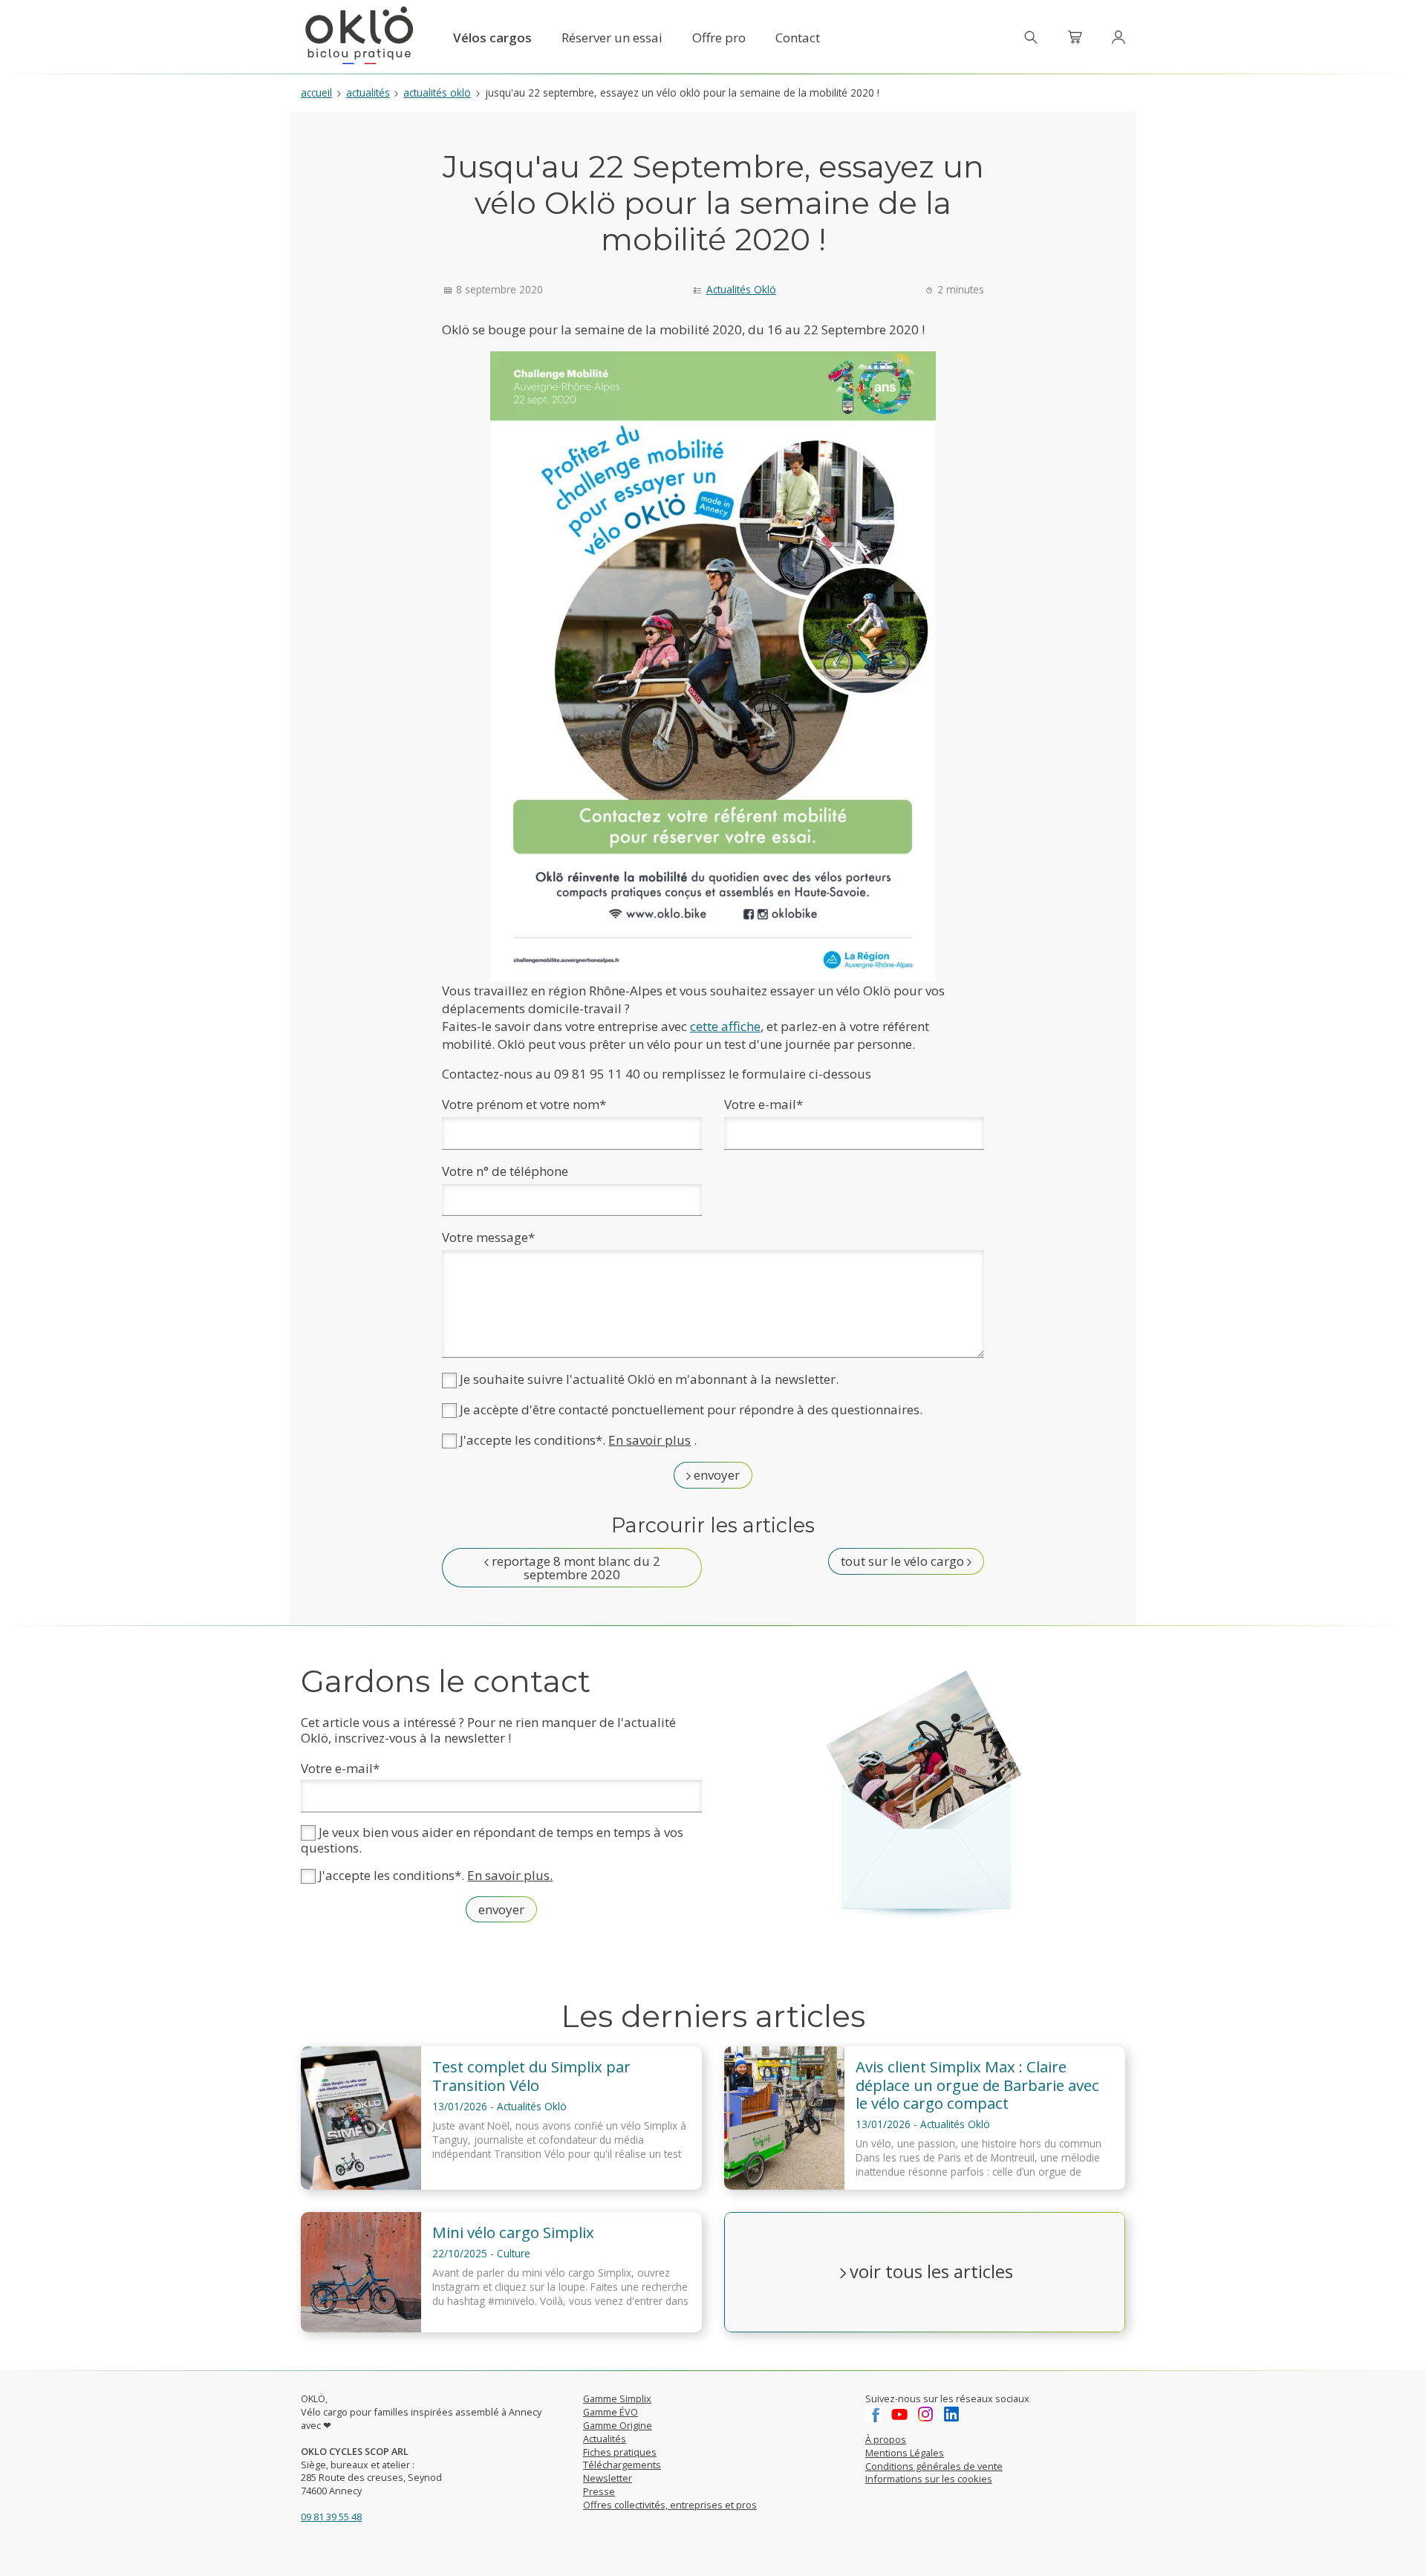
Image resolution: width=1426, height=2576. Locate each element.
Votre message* (488, 1237)
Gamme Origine (618, 2425)
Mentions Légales (905, 2453)
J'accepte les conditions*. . (577, 1440)
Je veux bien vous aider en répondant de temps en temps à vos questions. (492, 1840)
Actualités (368, 92)
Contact (798, 38)
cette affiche (725, 1026)
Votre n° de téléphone (505, 1171)
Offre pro (719, 38)
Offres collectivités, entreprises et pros (670, 2505)
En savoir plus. (510, 1876)
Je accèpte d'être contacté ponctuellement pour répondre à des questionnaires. (690, 1409)
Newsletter (608, 2478)
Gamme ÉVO (611, 2412)
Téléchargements (622, 2465)
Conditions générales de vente (934, 2466)
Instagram (925, 2414)
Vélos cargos (492, 38)
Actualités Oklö (437, 92)
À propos (886, 2439)
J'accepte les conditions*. (434, 1876)
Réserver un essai (612, 38)
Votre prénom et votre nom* (524, 1104)
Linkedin (951, 2414)
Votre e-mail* (764, 1104)
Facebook (873, 2414)
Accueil (316, 92)
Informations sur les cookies (929, 2479)
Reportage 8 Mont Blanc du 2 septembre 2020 (574, 1568)
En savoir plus (649, 1440)
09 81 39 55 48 (331, 2517)
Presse (599, 2491)
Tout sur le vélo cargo (904, 1561)
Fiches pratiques (620, 2452)
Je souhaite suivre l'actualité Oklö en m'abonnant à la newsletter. (648, 1379)
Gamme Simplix (617, 2398)
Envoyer (715, 1475)
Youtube (899, 2414)
